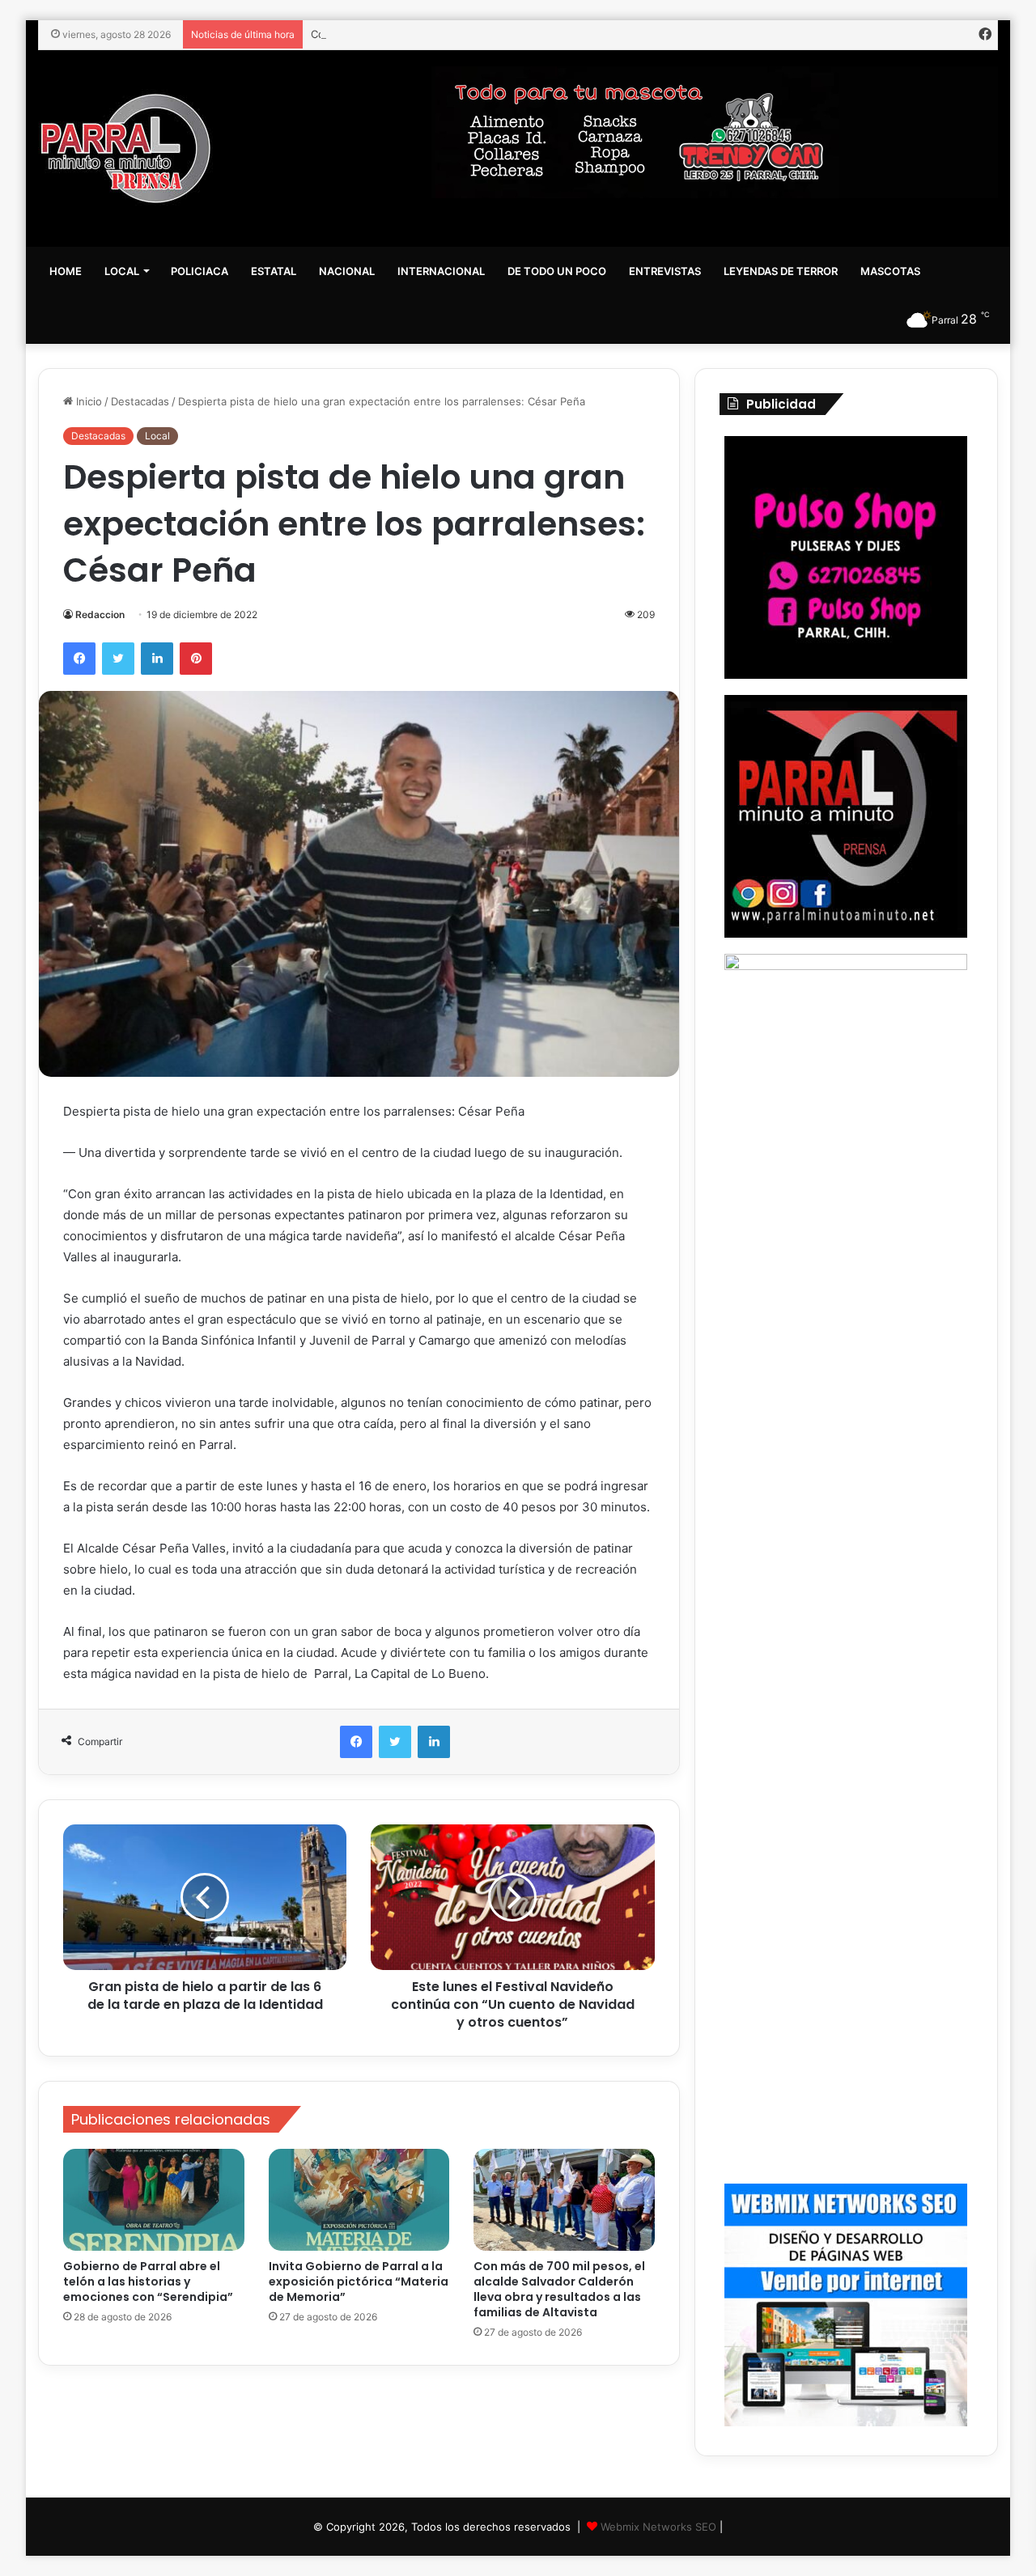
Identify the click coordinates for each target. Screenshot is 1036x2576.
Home (66, 271)
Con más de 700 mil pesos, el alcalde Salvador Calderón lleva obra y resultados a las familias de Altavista (574, 34)
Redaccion (100, 614)
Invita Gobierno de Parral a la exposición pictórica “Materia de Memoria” (359, 2282)
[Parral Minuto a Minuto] (126, 148)
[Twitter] (118, 659)
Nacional (347, 271)
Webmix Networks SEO (658, 2527)
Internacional (441, 271)
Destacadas (140, 401)
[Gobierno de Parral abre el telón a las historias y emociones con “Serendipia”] (154, 2200)
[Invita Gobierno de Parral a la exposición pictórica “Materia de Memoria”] (359, 2200)
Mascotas (890, 271)
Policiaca (200, 271)
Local (122, 271)
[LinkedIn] (157, 659)
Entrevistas (665, 271)
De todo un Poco (557, 271)
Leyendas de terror (781, 271)
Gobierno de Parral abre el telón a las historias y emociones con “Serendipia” (148, 2282)
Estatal (274, 271)
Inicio (87, 401)
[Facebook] (79, 659)
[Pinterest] (196, 659)
